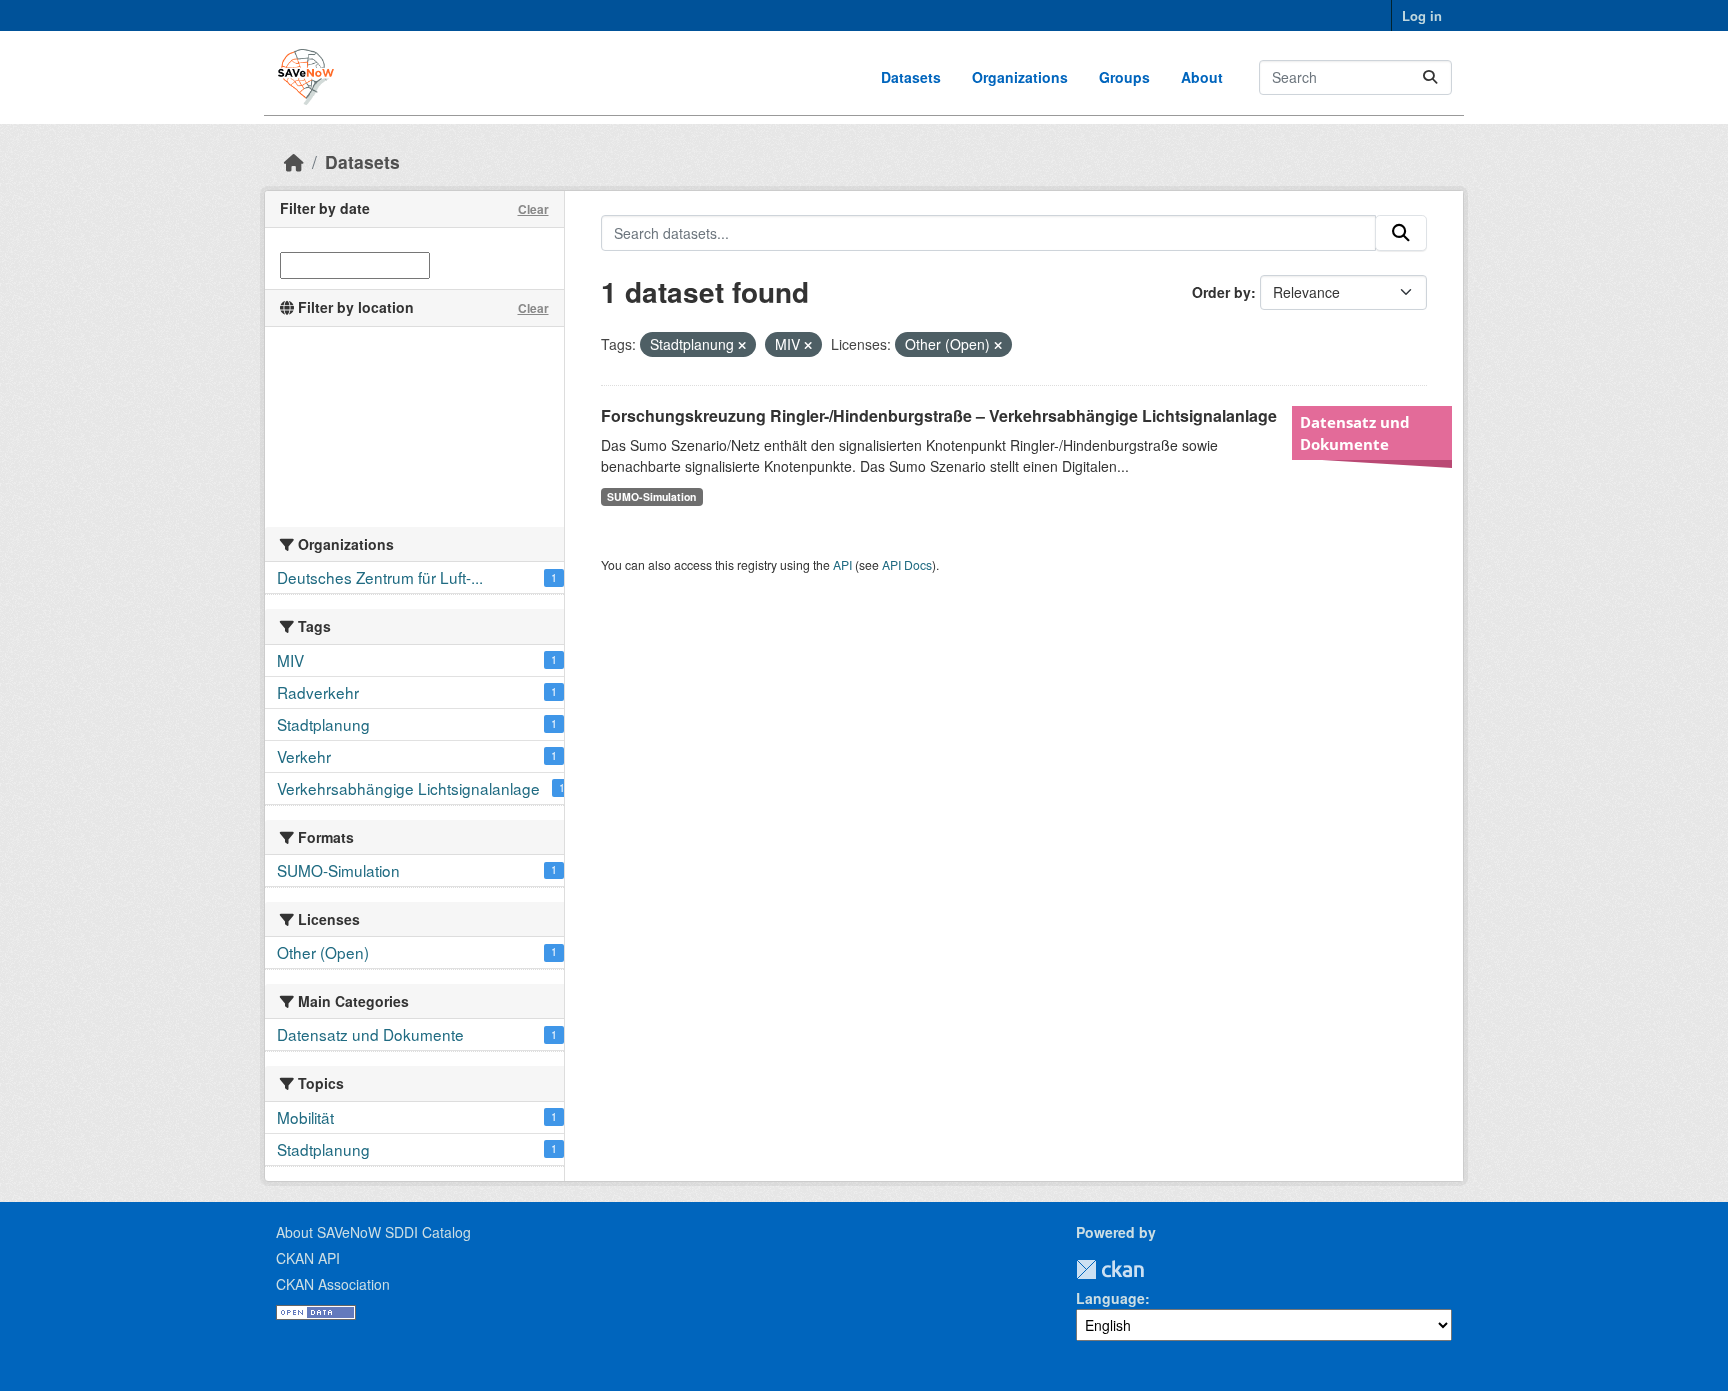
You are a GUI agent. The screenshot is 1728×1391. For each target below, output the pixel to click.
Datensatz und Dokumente (1355, 433)
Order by (1221, 292)
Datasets (911, 77)
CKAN (1110, 1269)
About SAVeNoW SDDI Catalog (373, 1232)
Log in (1422, 15)
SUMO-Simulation (651, 496)
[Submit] (1430, 77)
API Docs (907, 564)
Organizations (1020, 77)
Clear (533, 209)
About (1202, 77)
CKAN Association (333, 1284)
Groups (1124, 77)
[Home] (294, 161)
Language (1110, 1298)
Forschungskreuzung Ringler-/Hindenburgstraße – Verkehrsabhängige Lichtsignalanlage (939, 415)
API (842, 564)
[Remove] (742, 345)
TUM (1158, 1269)
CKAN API (308, 1258)
